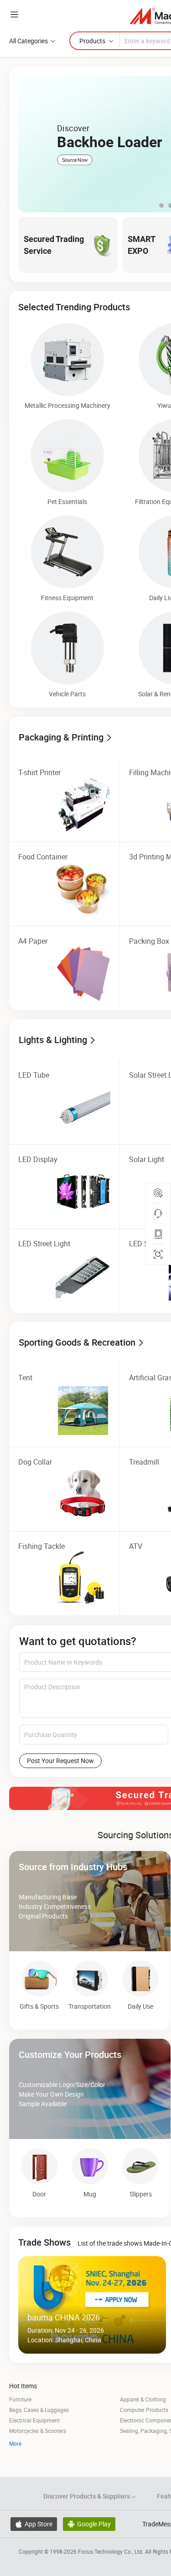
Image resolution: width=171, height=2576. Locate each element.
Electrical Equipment (34, 2420)
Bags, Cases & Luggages (39, 2410)
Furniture (20, 2399)
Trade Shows (44, 2242)
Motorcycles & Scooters (38, 2431)
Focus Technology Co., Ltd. (111, 2551)
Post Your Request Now (60, 1761)
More (15, 2443)
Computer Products (144, 2410)
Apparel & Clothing (143, 2399)
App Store (34, 2524)
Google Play (89, 2524)
